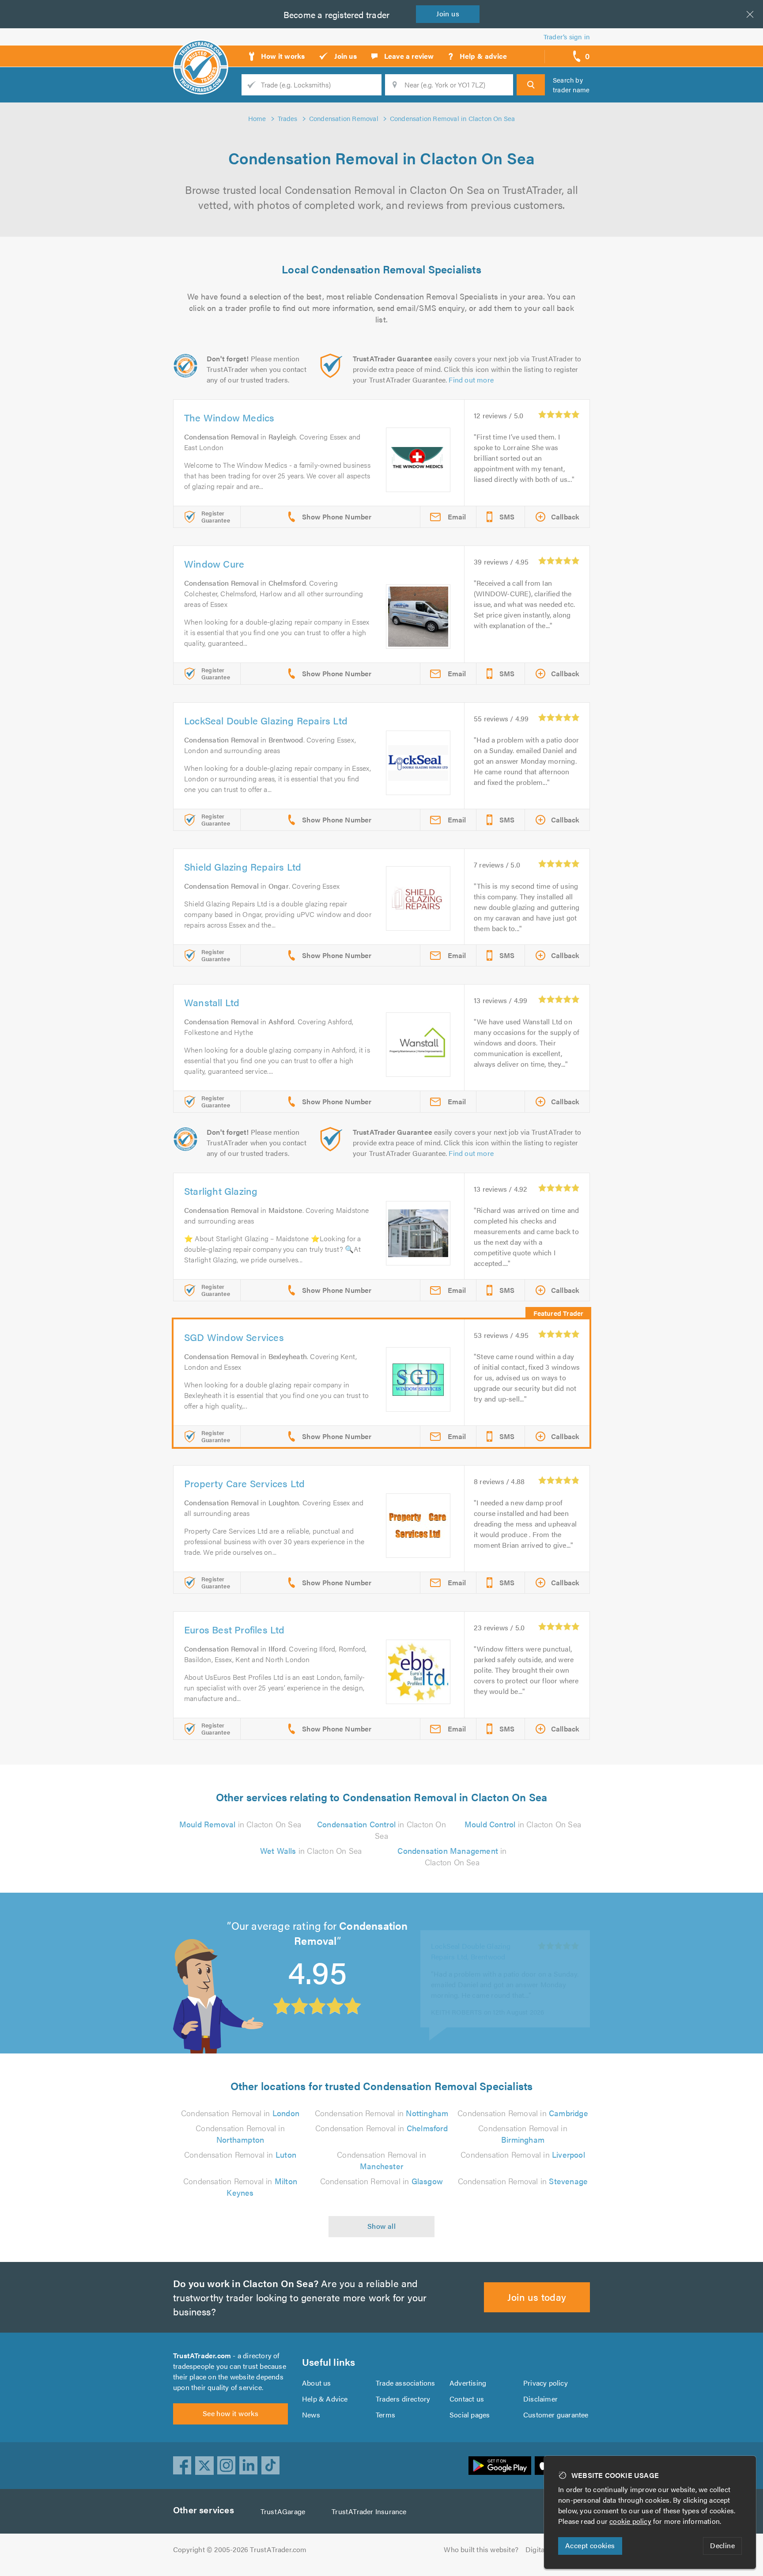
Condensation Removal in (240, 2113)
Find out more (471, 380)
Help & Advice (325, 2399)
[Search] (531, 85)
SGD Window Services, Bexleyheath (468, 1938)
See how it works (230, 2413)
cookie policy (630, 2521)
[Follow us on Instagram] (227, 2466)
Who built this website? (481, 2549)
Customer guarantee (556, 2415)
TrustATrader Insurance (369, 2511)
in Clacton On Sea (240, 1824)
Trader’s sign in (567, 36)
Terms (385, 2415)
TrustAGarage (283, 2511)
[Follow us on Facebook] (182, 2466)
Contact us (467, 2399)
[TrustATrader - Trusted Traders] (201, 53)
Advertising (468, 2383)
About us (317, 2383)
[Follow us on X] (204, 2466)
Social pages (470, 2415)
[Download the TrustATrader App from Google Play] (500, 2466)
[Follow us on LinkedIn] (249, 2466)
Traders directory (403, 2399)
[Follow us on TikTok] (271, 2466)
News (311, 2415)
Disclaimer (540, 2399)
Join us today (537, 2297)
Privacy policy (546, 2383)
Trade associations (406, 2383)
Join (448, 13)
